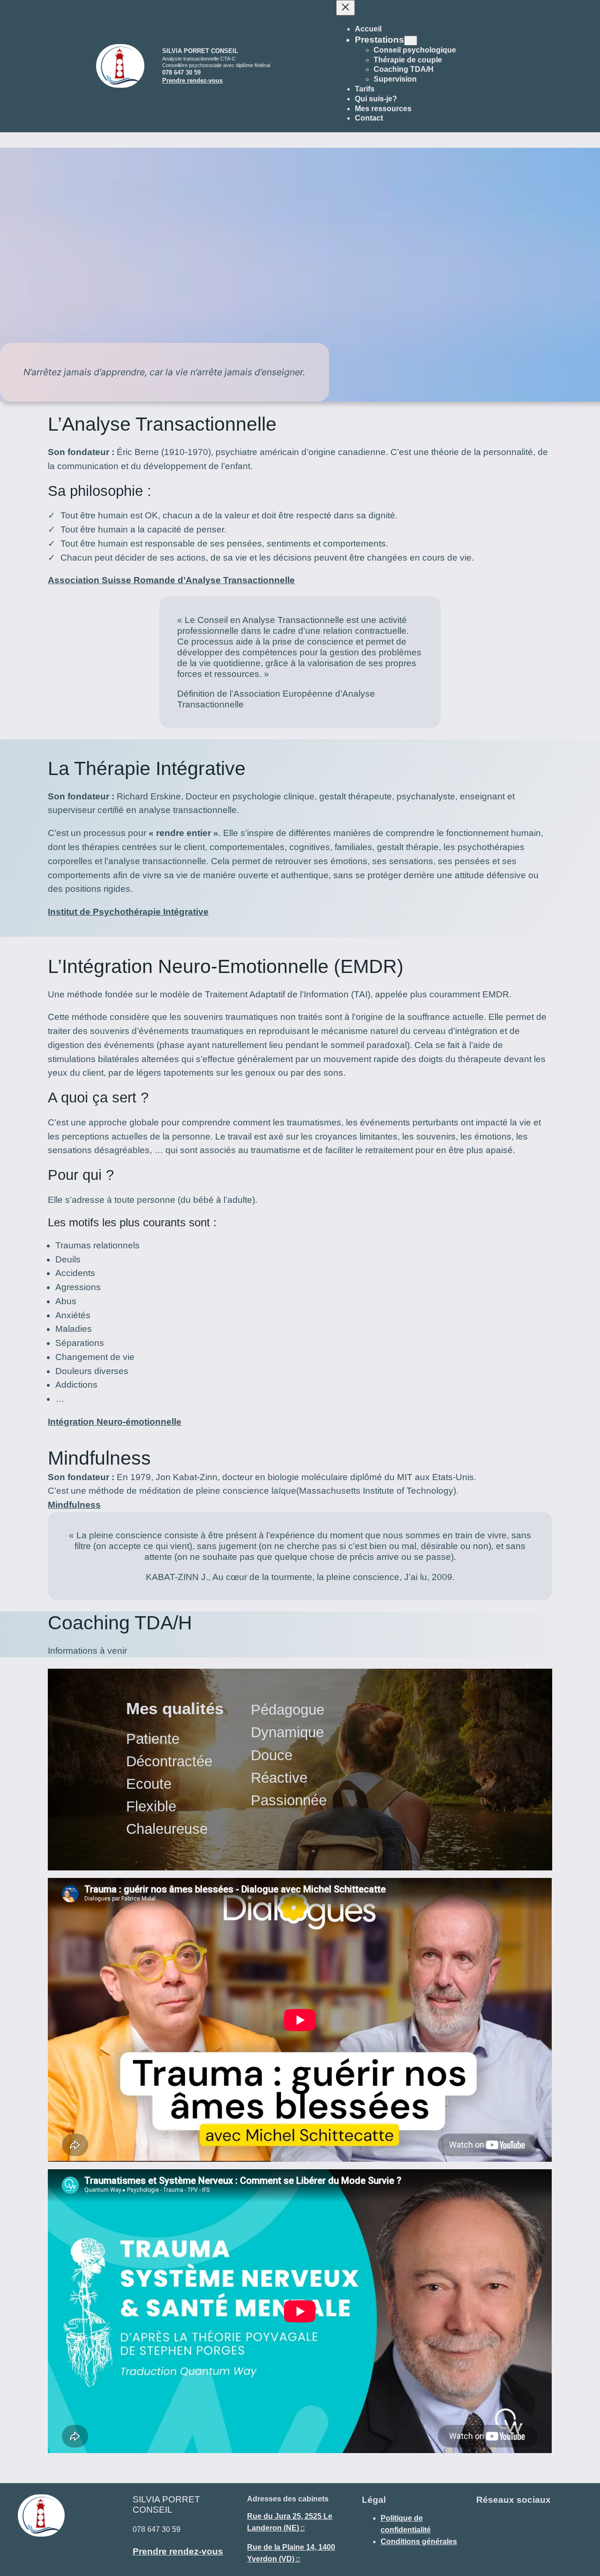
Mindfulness (74, 1505)
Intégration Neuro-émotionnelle (115, 1422)
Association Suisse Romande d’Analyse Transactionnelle (171, 580)
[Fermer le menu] (345, 8)
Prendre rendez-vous (192, 80)
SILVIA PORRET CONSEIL (200, 51)
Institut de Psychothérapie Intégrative (128, 912)
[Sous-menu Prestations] (411, 41)
